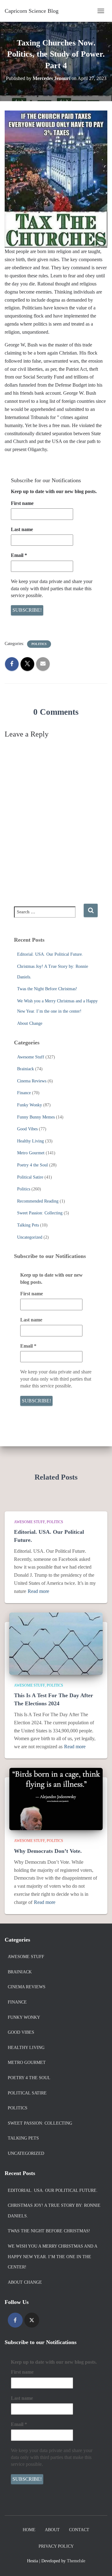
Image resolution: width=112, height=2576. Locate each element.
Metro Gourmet (31, 1153)
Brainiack (26, 1069)
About (52, 2530)
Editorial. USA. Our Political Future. (50, 954)
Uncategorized (30, 1237)
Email (19, 555)
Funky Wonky (30, 1105)
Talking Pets (28, 1225)
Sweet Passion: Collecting (40, 1213)
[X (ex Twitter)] (32, 2320)
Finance (24, 1093)
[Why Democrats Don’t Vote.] (56, 1799)
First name (22, 503)
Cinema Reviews (32, 1081)
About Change (30, 1023)
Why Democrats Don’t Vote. (48, 1851)
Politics (39, 644)
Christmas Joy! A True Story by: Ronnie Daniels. (54, 2211)
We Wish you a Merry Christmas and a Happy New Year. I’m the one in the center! (52, 2257)
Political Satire (30, 1177)
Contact (79, 2530)
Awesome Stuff (31, 1057)
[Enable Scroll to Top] (100, 2564)
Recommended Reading (38, 1201)
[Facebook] (15, 2320)
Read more (38, 1591)
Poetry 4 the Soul (33, 1165)
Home (29, 2530)
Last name (22, 529)
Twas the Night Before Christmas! (47, 989)
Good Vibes (27, 1129)
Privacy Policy (56, 2546)
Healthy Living (30, 1141)
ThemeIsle (76, 2561)
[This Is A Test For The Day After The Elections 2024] (56, 1643)
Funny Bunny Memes (36, 1117)
